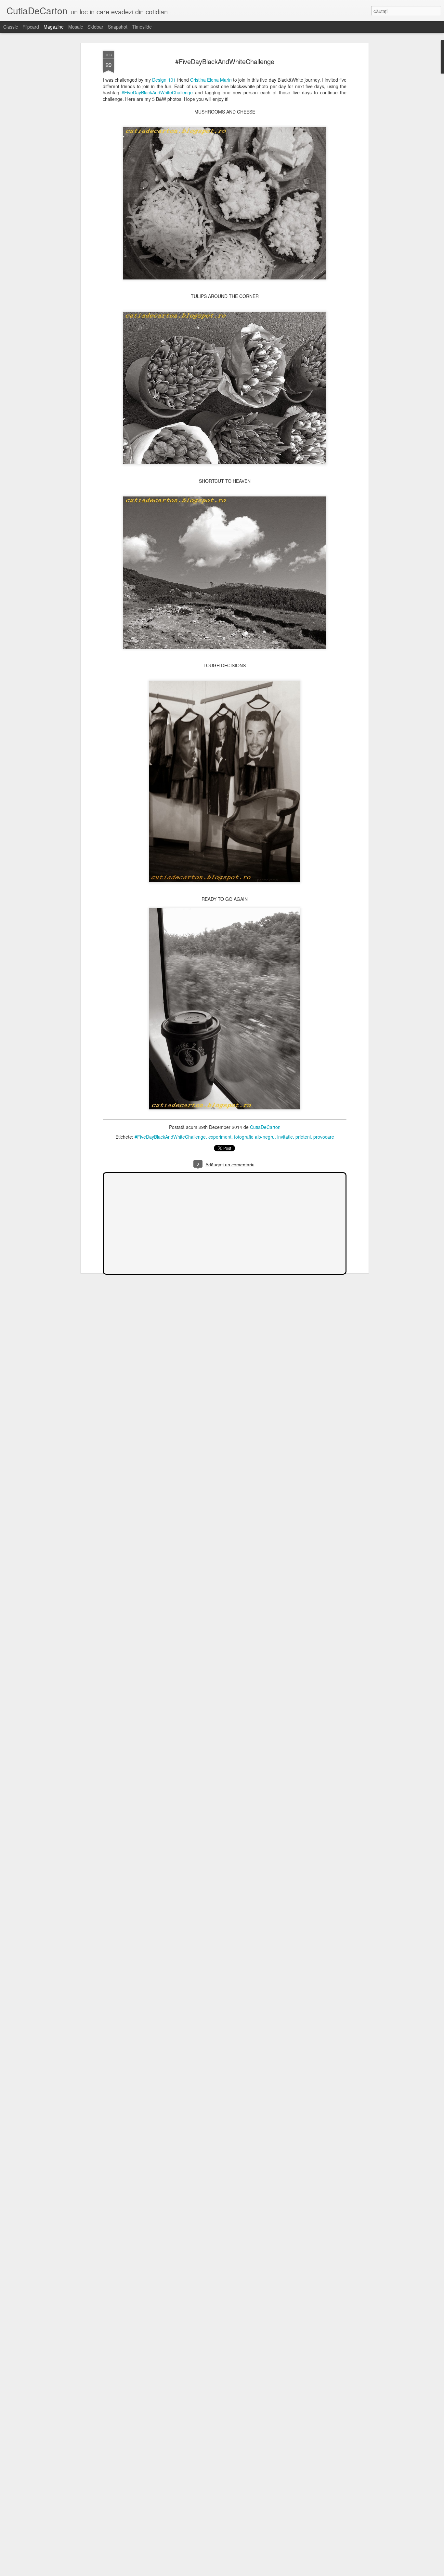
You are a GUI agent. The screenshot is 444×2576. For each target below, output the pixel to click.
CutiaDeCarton (265, 1127)
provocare (324, 1137)
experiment (220, 1137)
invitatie (285, 1137)
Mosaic (76, 27)
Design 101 (164, 80)
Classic (11, 27)
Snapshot (118, 27)
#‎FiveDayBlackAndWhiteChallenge (225, 61)
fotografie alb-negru (254, 1137)
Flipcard (31, 27)
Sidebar (95, 27)
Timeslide (142, 27)
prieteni (303, 1137)
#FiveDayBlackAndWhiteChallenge (157, 92)
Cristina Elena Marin (211, 80)
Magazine (54, 27)
